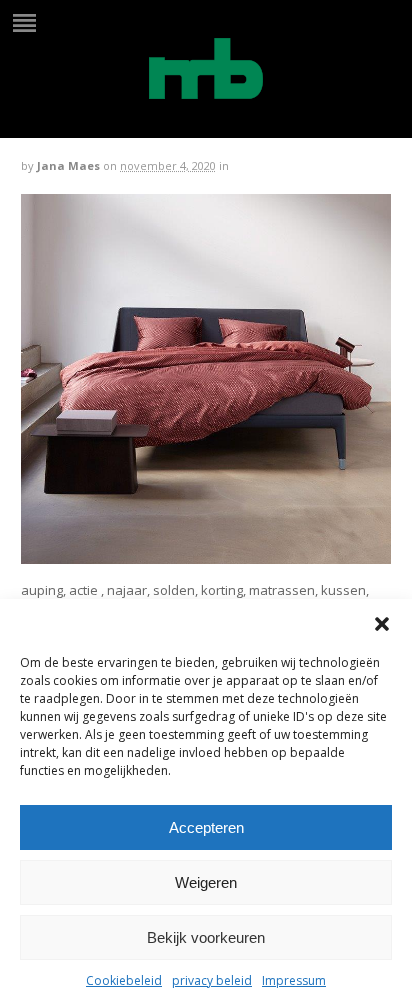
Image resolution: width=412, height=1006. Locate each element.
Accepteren (206, 827)
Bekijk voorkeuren (206, 937)
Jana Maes (68, 165)
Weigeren (206, 882)
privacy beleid (212, 980)
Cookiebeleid (124, 980)
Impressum (294, 980)
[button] (382, 624)
